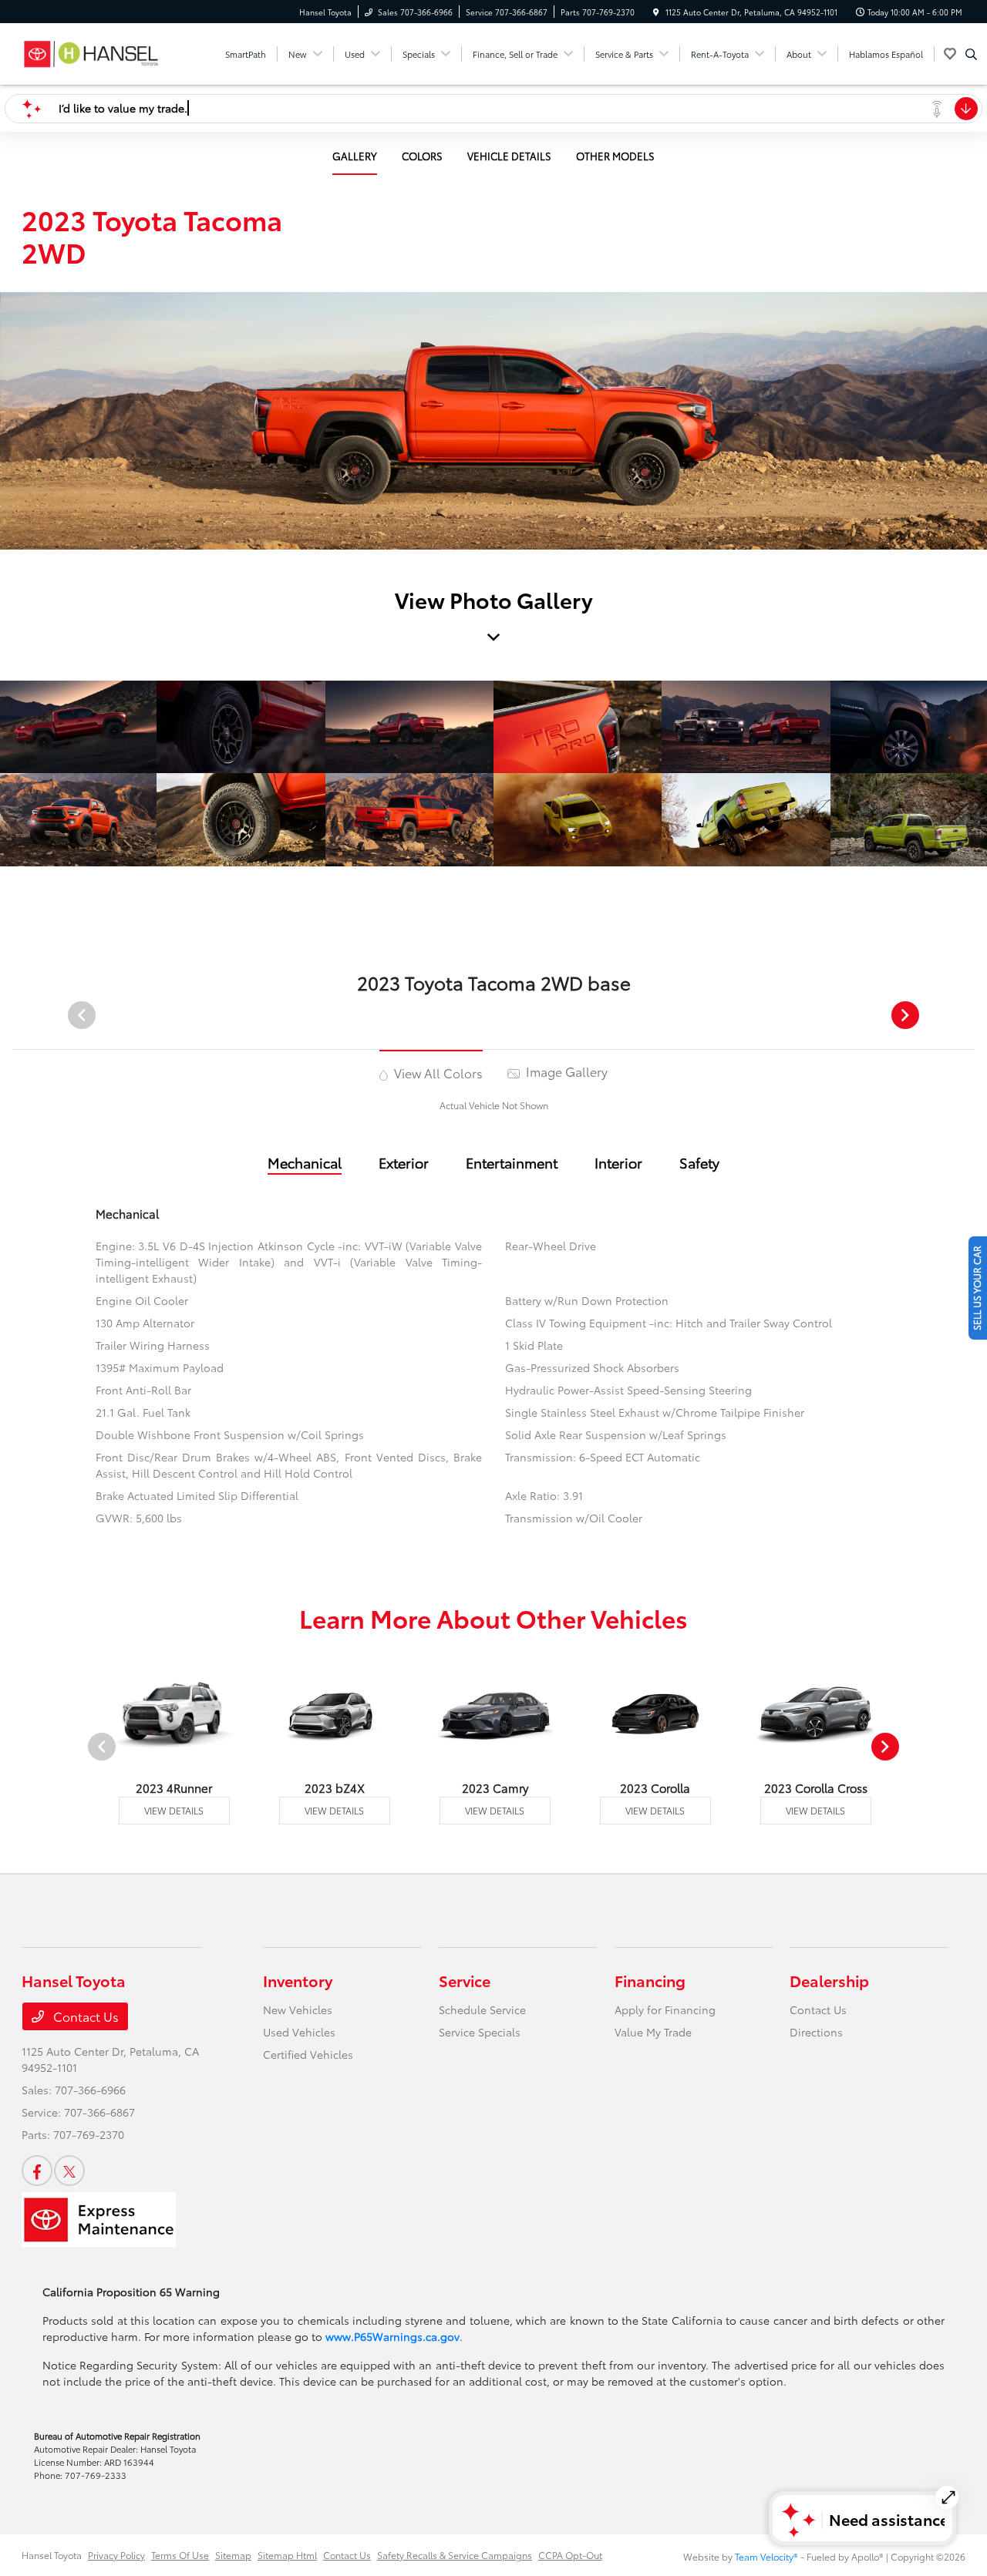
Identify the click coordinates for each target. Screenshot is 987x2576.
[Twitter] (69, 2171)
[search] (971, 54)
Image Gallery (565, 1071)
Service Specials (480, 2032)
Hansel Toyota (52, 2555)
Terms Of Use (180, 2555)
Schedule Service (482, 2009)
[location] (656, 12)
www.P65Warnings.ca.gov (392, 2336)
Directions (816, 2032)
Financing (650, 1980)
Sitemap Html (287, 2555)
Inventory (298, 1980)
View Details (174, 1810)
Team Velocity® (766, 2556)
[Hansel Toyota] (91, 51)
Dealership (829, 1980)
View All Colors (437, 1073)
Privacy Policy (116, 2555)
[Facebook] (37, 2171)
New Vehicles (298, 2009)
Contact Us (84, 2016)
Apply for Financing (665, 2009)
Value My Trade (653, 2032)
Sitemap (233, 2555)
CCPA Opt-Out (570, 2555)
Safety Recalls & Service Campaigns (455, 2555)
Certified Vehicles (308, 2054)
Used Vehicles (299, 2032)
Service (465, 1980)
